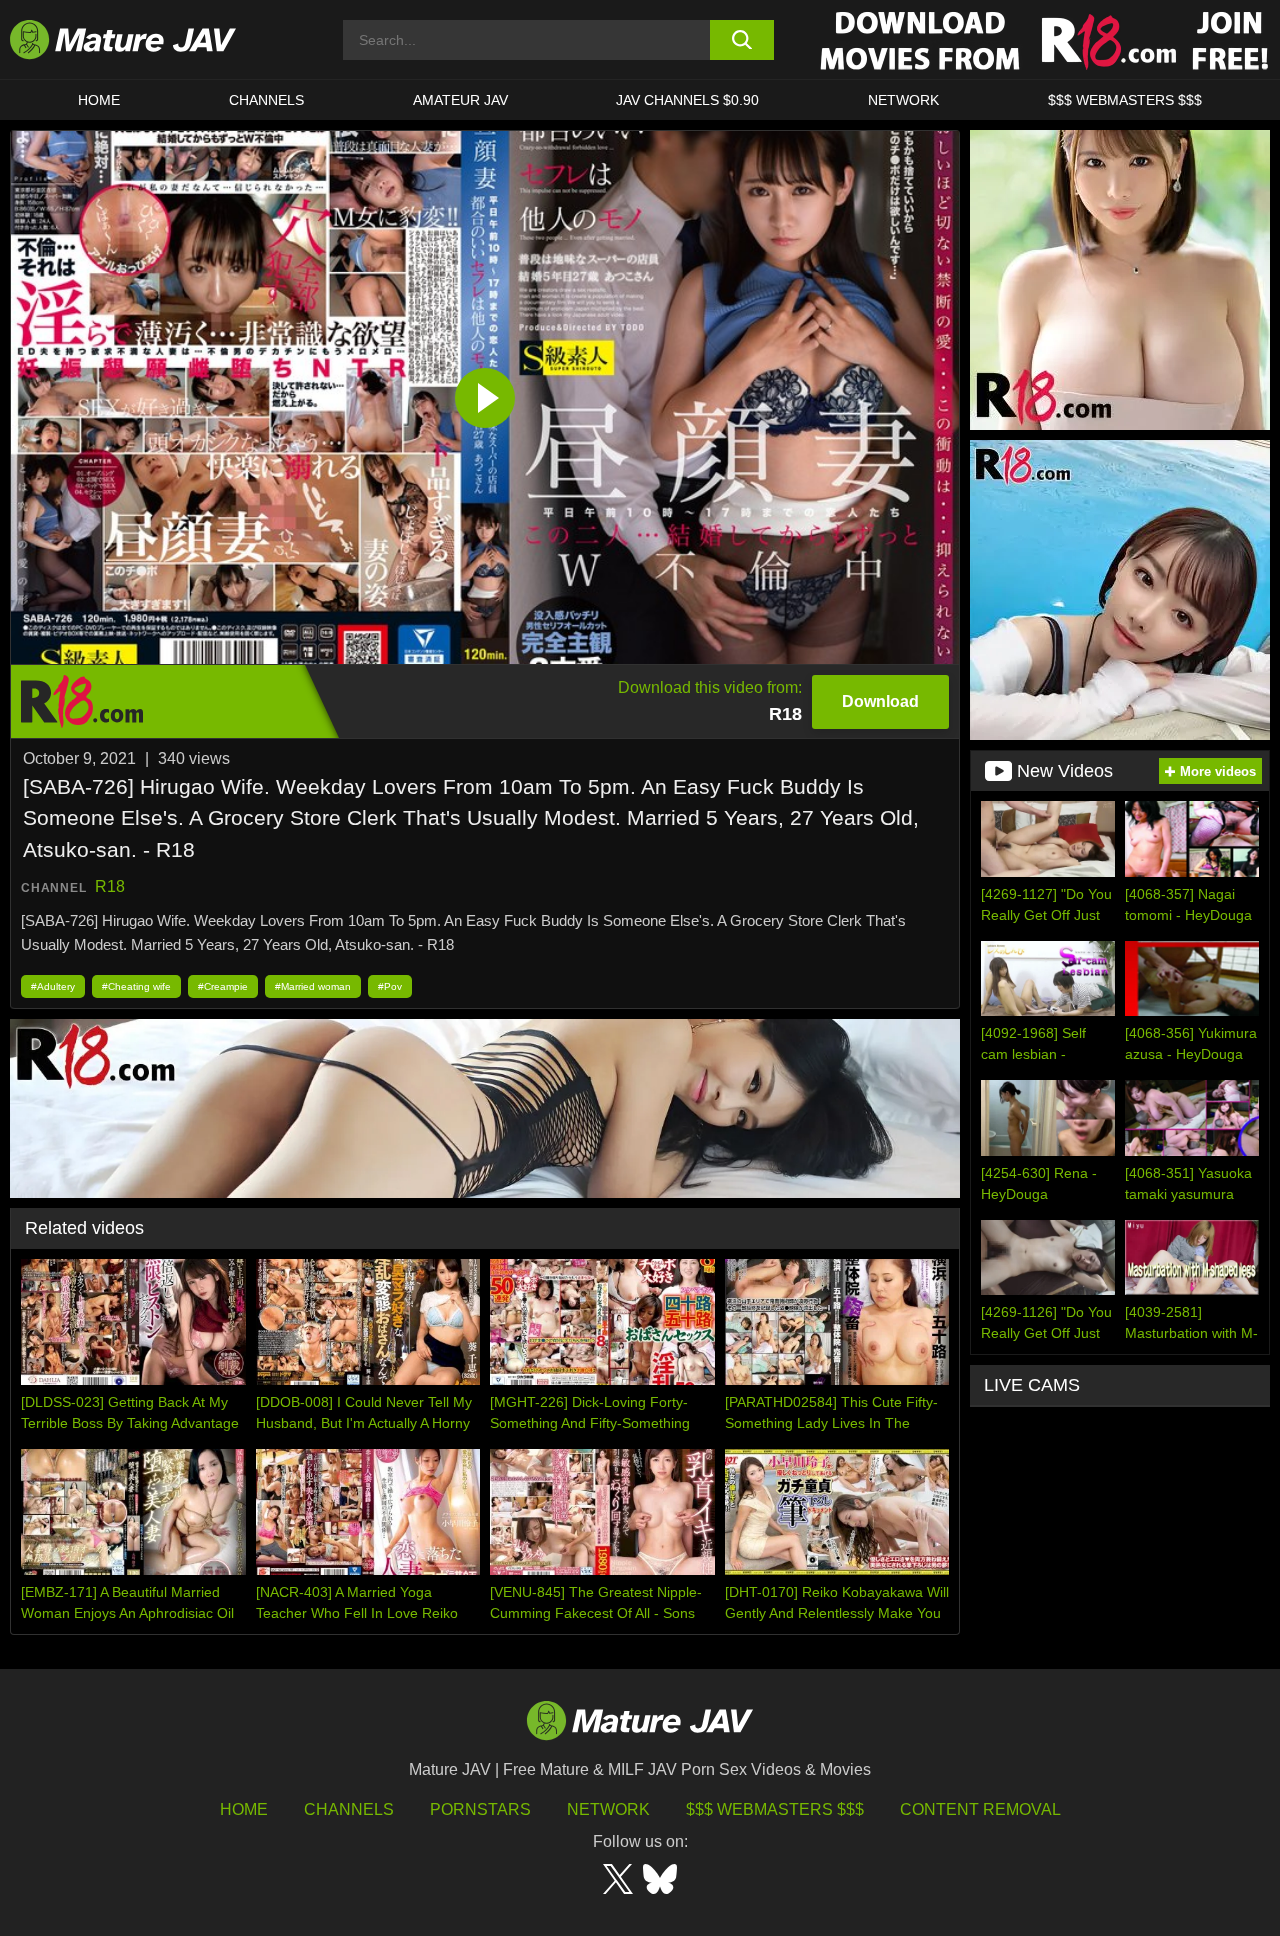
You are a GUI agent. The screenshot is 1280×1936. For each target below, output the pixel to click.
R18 (110, 886)
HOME (99, 100)
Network (903, 100)
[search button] (742, 40)
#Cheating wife (136, 986)
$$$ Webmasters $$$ (775, 1809)
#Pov (390, 986)
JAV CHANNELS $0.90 (687, 100)
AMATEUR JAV (460, 100)
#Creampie (223, 986)
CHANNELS (266, 100)
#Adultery (53, 986)
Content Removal (980, 1809)
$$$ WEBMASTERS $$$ (1125, 100)
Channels (349, 1809)
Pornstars (480, 1809)
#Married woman (313, 986)
